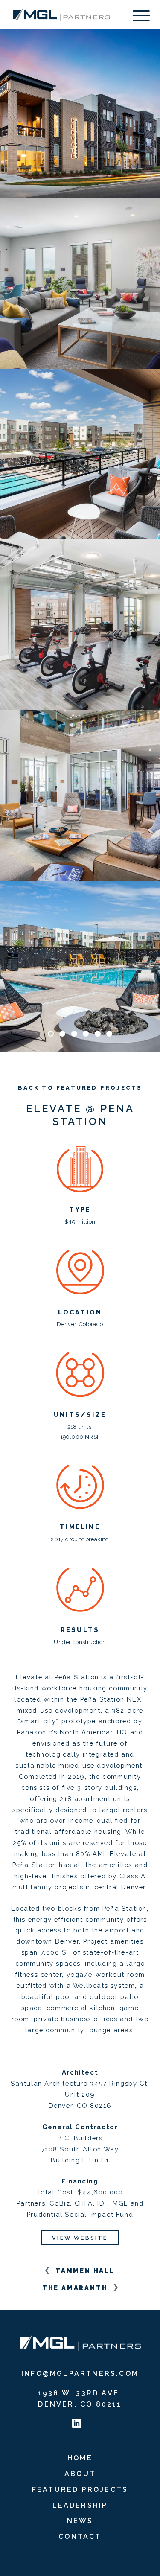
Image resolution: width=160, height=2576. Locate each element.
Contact (80, 2537)
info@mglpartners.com (80, 2373)
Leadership (80, 2505)
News (80, 2521)
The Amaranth (76, 2288)
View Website (80, 2238)
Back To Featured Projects (80, 1088)
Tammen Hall (84, 2271)
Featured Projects (80, 2490)
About (80, 2474)
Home (80, 2458)
